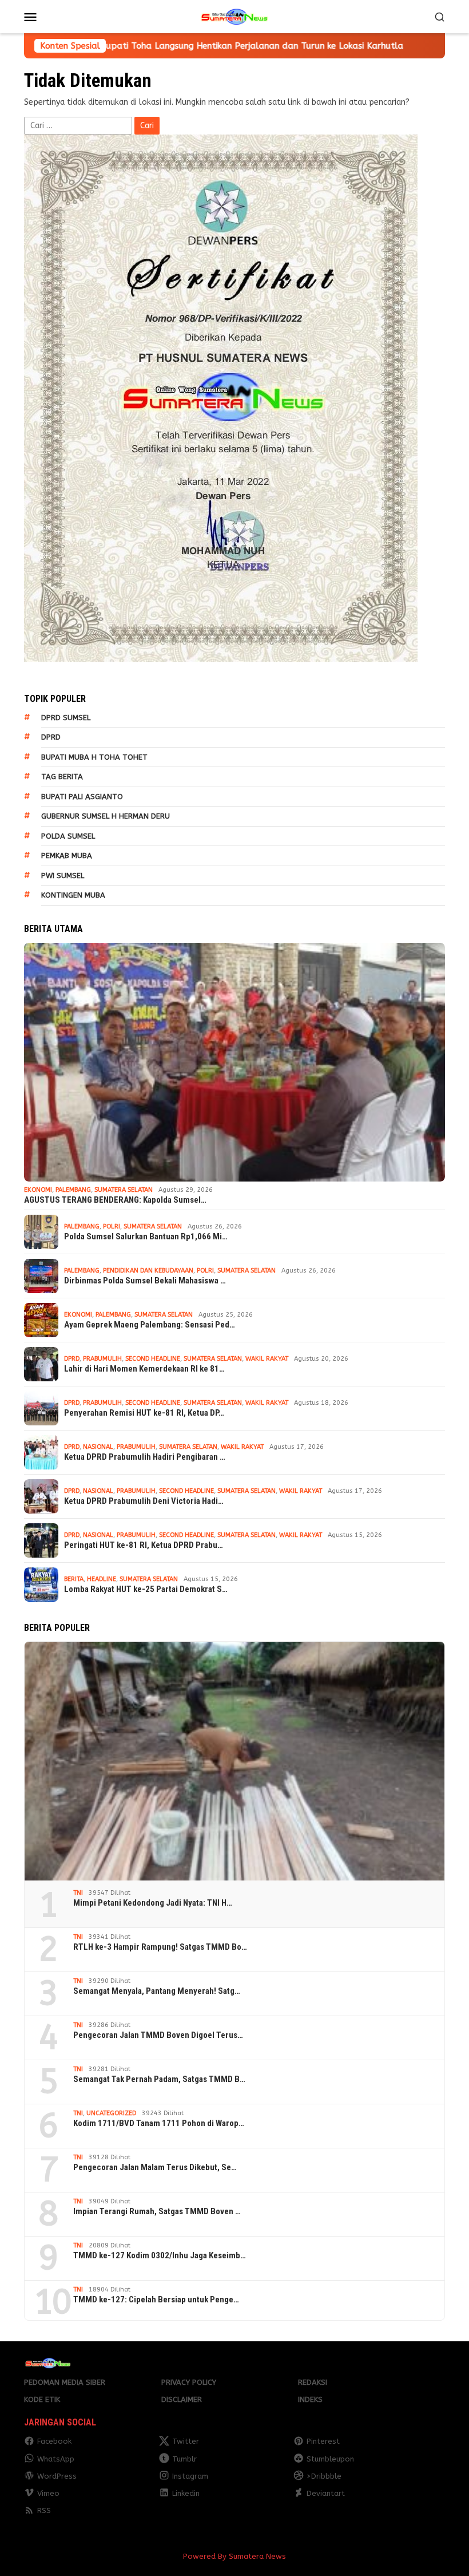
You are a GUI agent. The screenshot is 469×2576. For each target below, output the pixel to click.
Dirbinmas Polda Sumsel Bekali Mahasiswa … (145, 1281)
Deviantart (326, 2493)
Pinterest (323, 2441)
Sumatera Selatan (124, 1190)
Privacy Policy (189, 2382)
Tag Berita (62, 777)
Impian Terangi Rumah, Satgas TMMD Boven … (157, 2211)
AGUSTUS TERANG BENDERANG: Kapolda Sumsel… (115, 1200)
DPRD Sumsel (66, 718)
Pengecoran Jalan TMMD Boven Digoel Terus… (158, 2035)
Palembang (73, 1190)
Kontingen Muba (73, 895)
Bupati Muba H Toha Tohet (94, 757)
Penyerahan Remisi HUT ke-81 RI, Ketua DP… (144, 1413)
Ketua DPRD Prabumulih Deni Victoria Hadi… (144, 1501)
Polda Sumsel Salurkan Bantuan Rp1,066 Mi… (146, 1236)
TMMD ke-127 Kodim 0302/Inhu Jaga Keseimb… (160, 2255)
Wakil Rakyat (267, 1359)
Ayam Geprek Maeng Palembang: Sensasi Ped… (150, 1325)
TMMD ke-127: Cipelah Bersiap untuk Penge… (156, 2300)
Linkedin (186, 2493)
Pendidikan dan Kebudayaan (148, 1271)
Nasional (98, 1447)
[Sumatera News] (234, 16)
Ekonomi (38, 1190)
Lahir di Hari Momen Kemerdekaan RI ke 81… (144, 1369)
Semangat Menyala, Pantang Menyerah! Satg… (157, 1991)
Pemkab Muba (67, 856)
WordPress (57, 2476)
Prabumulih (102, 1359)
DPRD (51, 737)
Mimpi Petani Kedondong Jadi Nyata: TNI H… (153, 1903)
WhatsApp (56, 2459)
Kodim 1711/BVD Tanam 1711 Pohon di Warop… (159, 2123)
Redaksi (313, 2382)
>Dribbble (324, 2476)
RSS (44, 2510)
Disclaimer (182, 2399)
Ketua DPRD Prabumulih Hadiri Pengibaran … (145, 1457)
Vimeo (48, 2493)
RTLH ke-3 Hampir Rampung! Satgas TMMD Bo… (160, 1947)
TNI (78, 1893)
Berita (74, 1579)
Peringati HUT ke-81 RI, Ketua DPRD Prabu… (144, 1545)
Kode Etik (42, 2399)
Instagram (190, 2476)
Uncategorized (111, 2113)
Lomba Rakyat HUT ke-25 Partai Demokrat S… (146, 1589)
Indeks (310, 2399)
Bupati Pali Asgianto (82, 797)
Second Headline (153, 1359)
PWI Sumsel (63, 876)
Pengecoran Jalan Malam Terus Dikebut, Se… (155, 2167)
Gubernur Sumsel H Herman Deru (106, 816)
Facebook (54, 2441)
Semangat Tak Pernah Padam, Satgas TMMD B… (159, 2079)
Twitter (186, 2441)
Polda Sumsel (68, 836)
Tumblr (184, 2459)
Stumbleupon (330, 2459)
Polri (112, 1226)
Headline (102, 1579)
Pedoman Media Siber (65, 2382)
